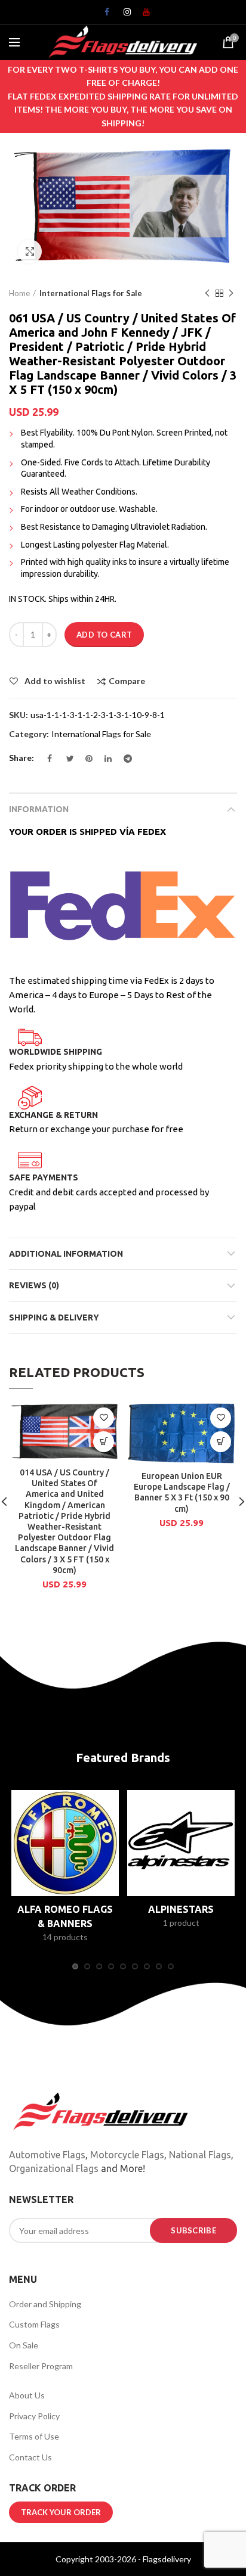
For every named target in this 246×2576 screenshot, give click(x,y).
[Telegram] (123, 762)
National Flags (200, 2155)
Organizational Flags (54, 2168)
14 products (65, 1937)
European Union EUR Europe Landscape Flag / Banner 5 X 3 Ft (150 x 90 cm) (182, 1492)
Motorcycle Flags (127, 2155)
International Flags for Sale (91, 293)
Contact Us (30, 2457)
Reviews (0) (34, 1285)
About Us (27, 2395)
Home (19, 293)
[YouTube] (142, 15)
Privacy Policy (34, 2416)
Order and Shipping (45, 2304)
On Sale (24, 2345)
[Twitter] (66, 762)
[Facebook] (104, 15)
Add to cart (104, 635)
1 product (181, 1923)
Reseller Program (41, 2366)
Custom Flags (34, 2324)
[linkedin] (104, 762)
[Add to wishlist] (104, 1418)
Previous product (207, 293)
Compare (127, 681)
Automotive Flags (47, 2155)
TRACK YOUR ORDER (61, 2512)
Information (39, 809)
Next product (231, 293)
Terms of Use (34, 2436)
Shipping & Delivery (54, 1317)
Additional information (66, 1254)
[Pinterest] (85, 762)
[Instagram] (123, 15)
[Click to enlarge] (30, 251)
